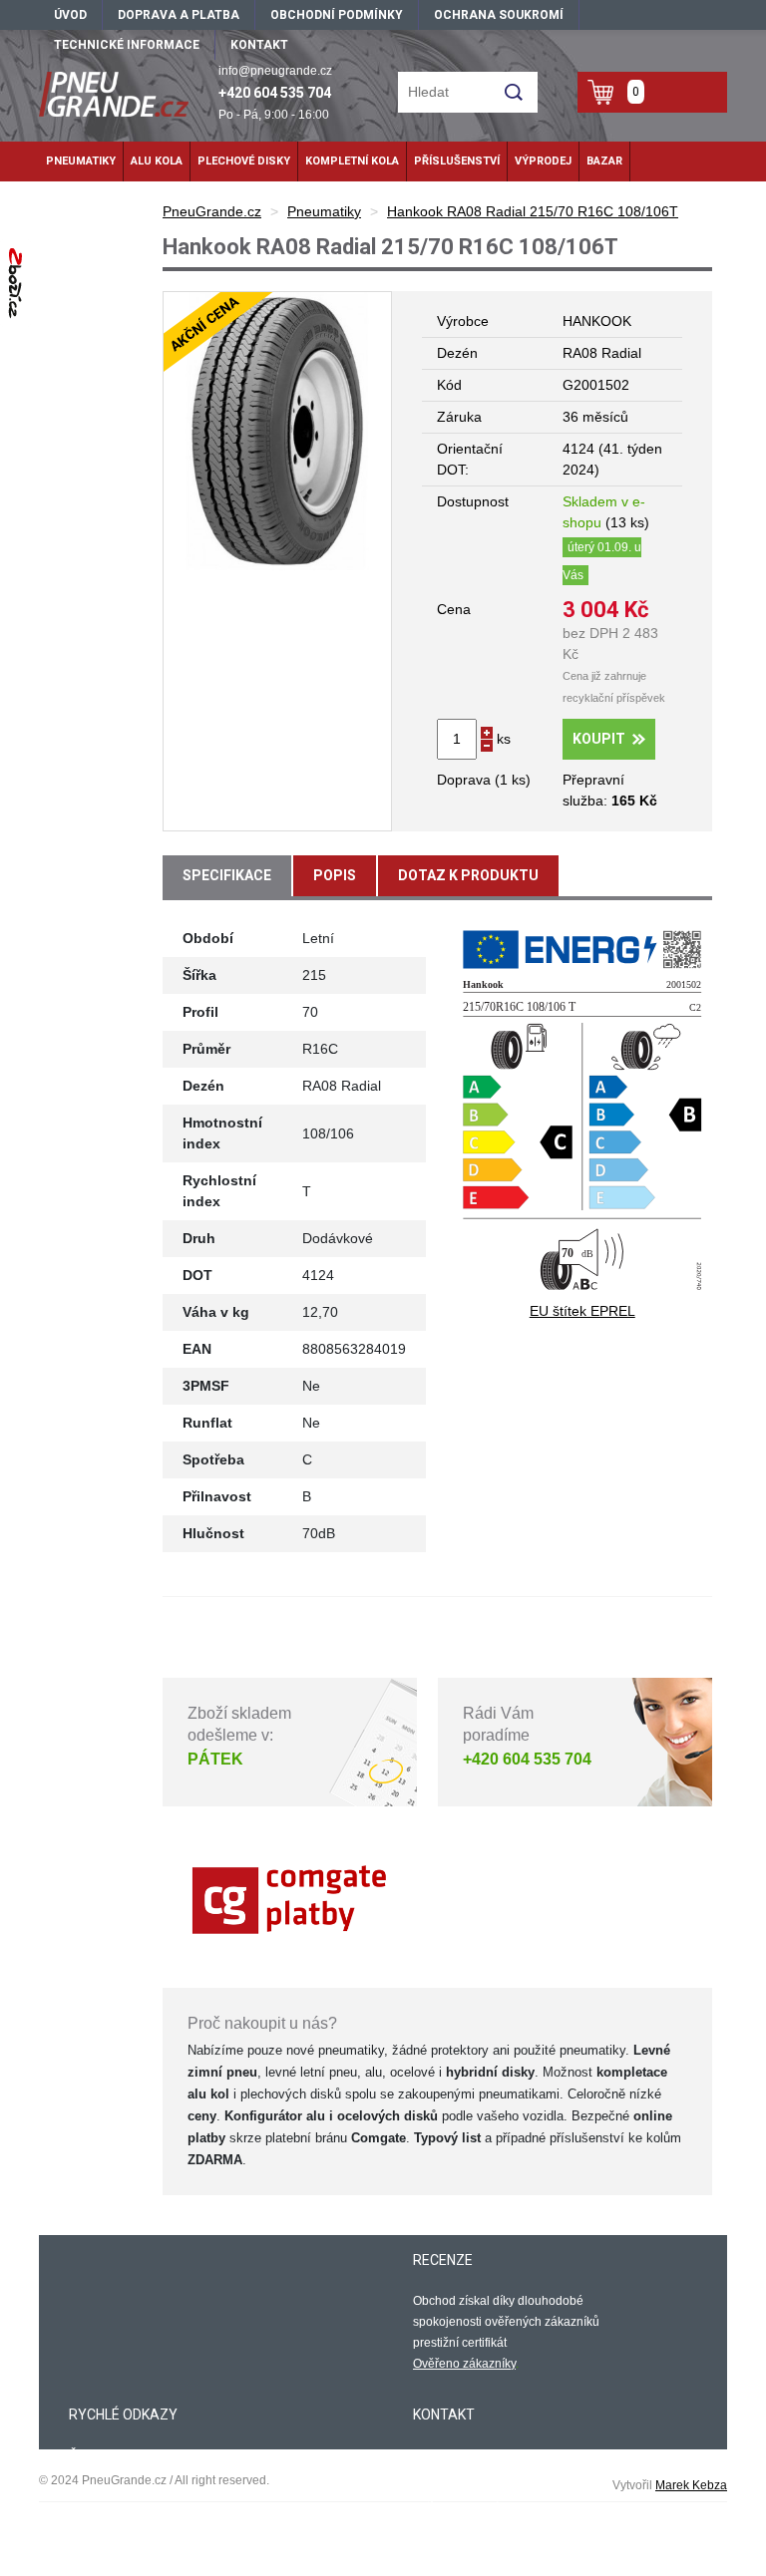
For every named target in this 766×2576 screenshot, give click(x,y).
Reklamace (100, 2497)
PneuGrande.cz (212, 211)
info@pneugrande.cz (275, 71)
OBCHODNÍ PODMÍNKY (337, 15)
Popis (335, 875)
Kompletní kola (352, 161)
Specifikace (227, 875)
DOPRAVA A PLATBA (179, 15)
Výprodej (543, 161)
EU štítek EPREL (582, 1311)
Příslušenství (457, 161)
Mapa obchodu (110, 2518)
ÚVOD (70, 15)
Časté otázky (104, 2455)
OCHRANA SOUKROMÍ (499, 15)
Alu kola (157, 161)
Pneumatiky (81, 161)
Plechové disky (244, 161)
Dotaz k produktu (468, 875)
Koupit (599, 739)
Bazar (604, 161)
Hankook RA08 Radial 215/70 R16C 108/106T (533, 211)
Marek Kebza (691, 2485)
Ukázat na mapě (457, 2534)
